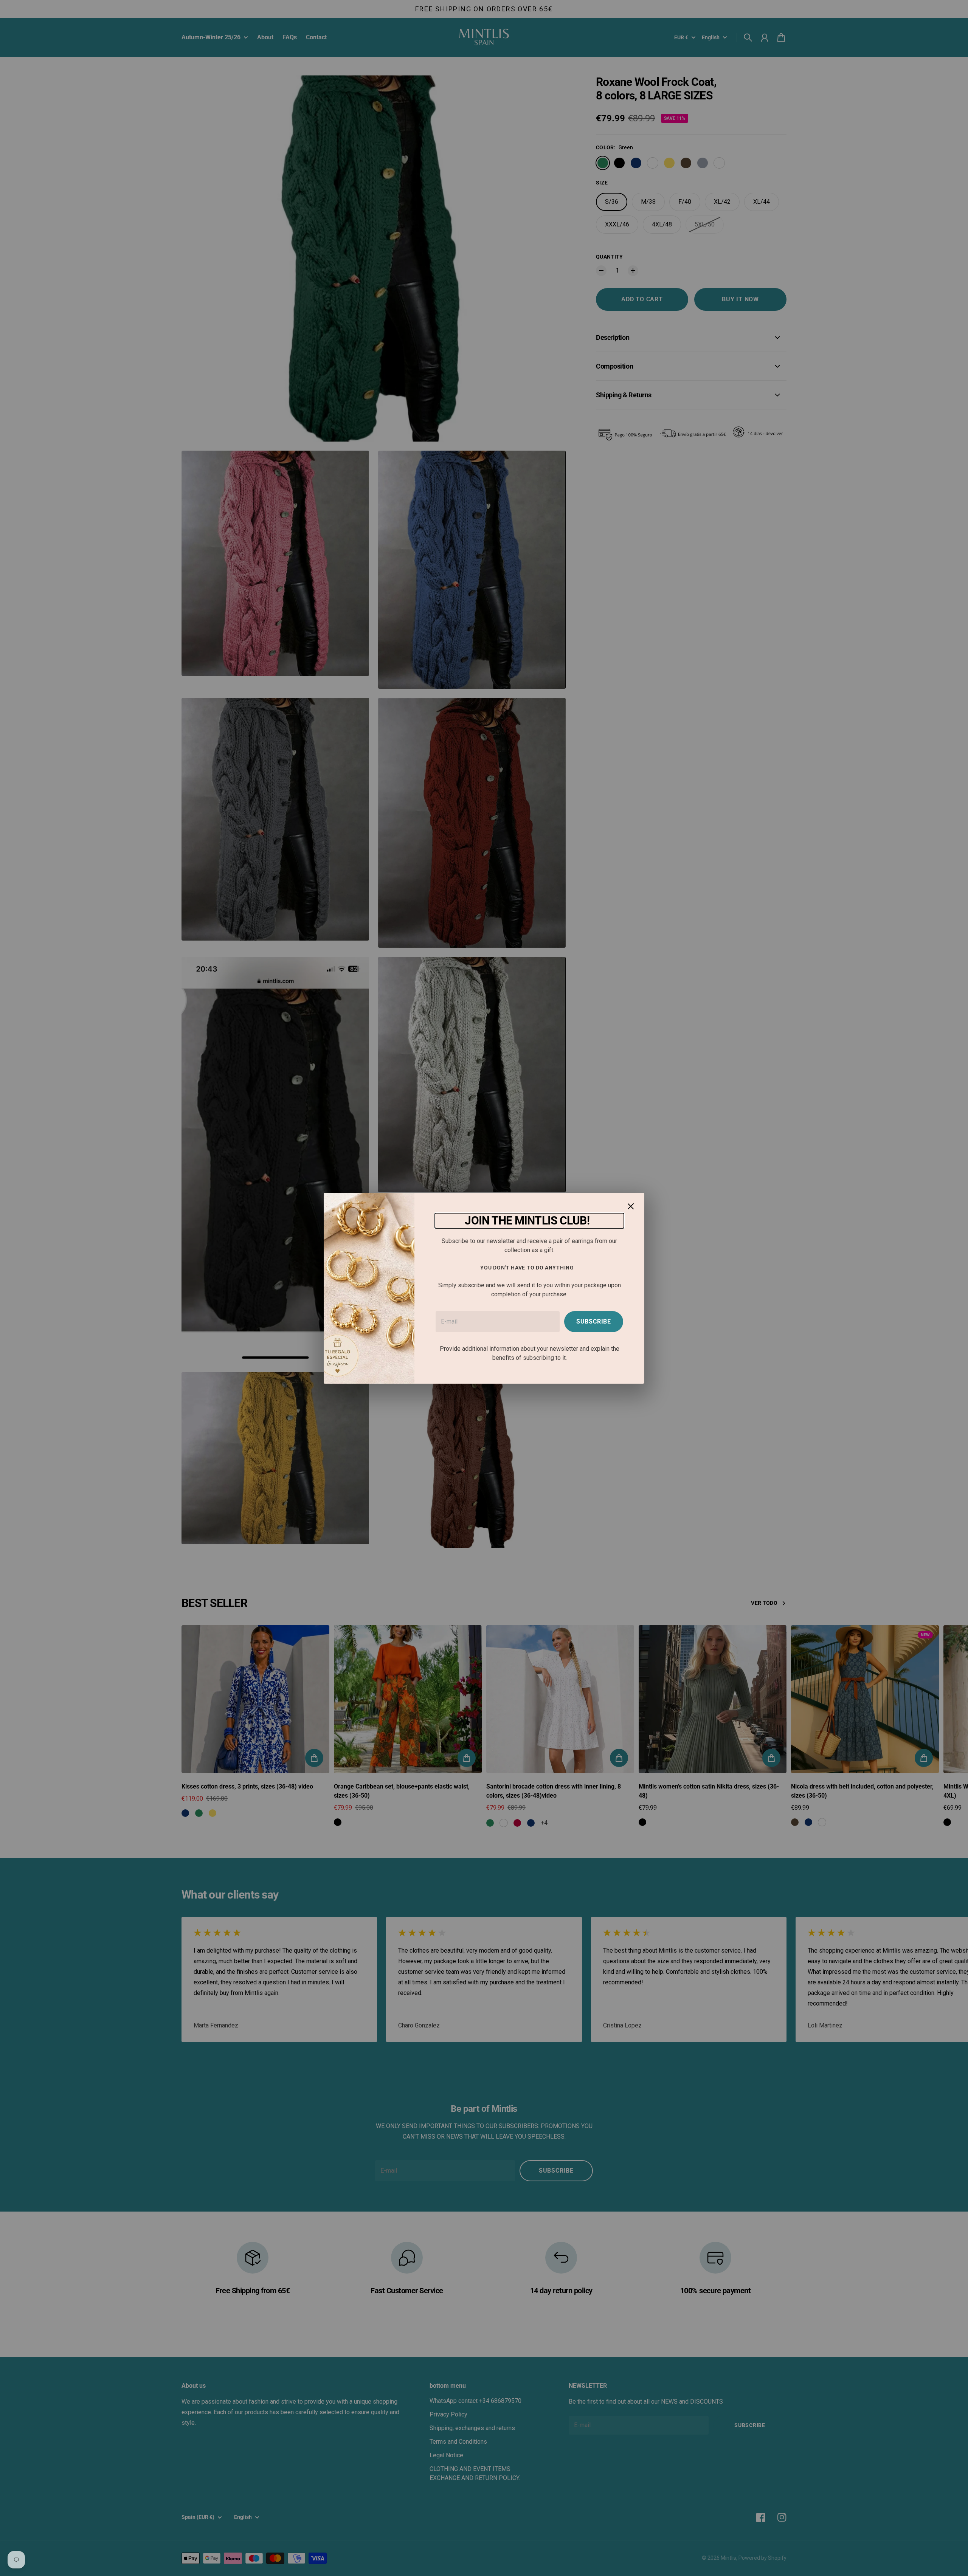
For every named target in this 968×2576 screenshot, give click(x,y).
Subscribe (594, 1321)
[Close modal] (631, 1206)
